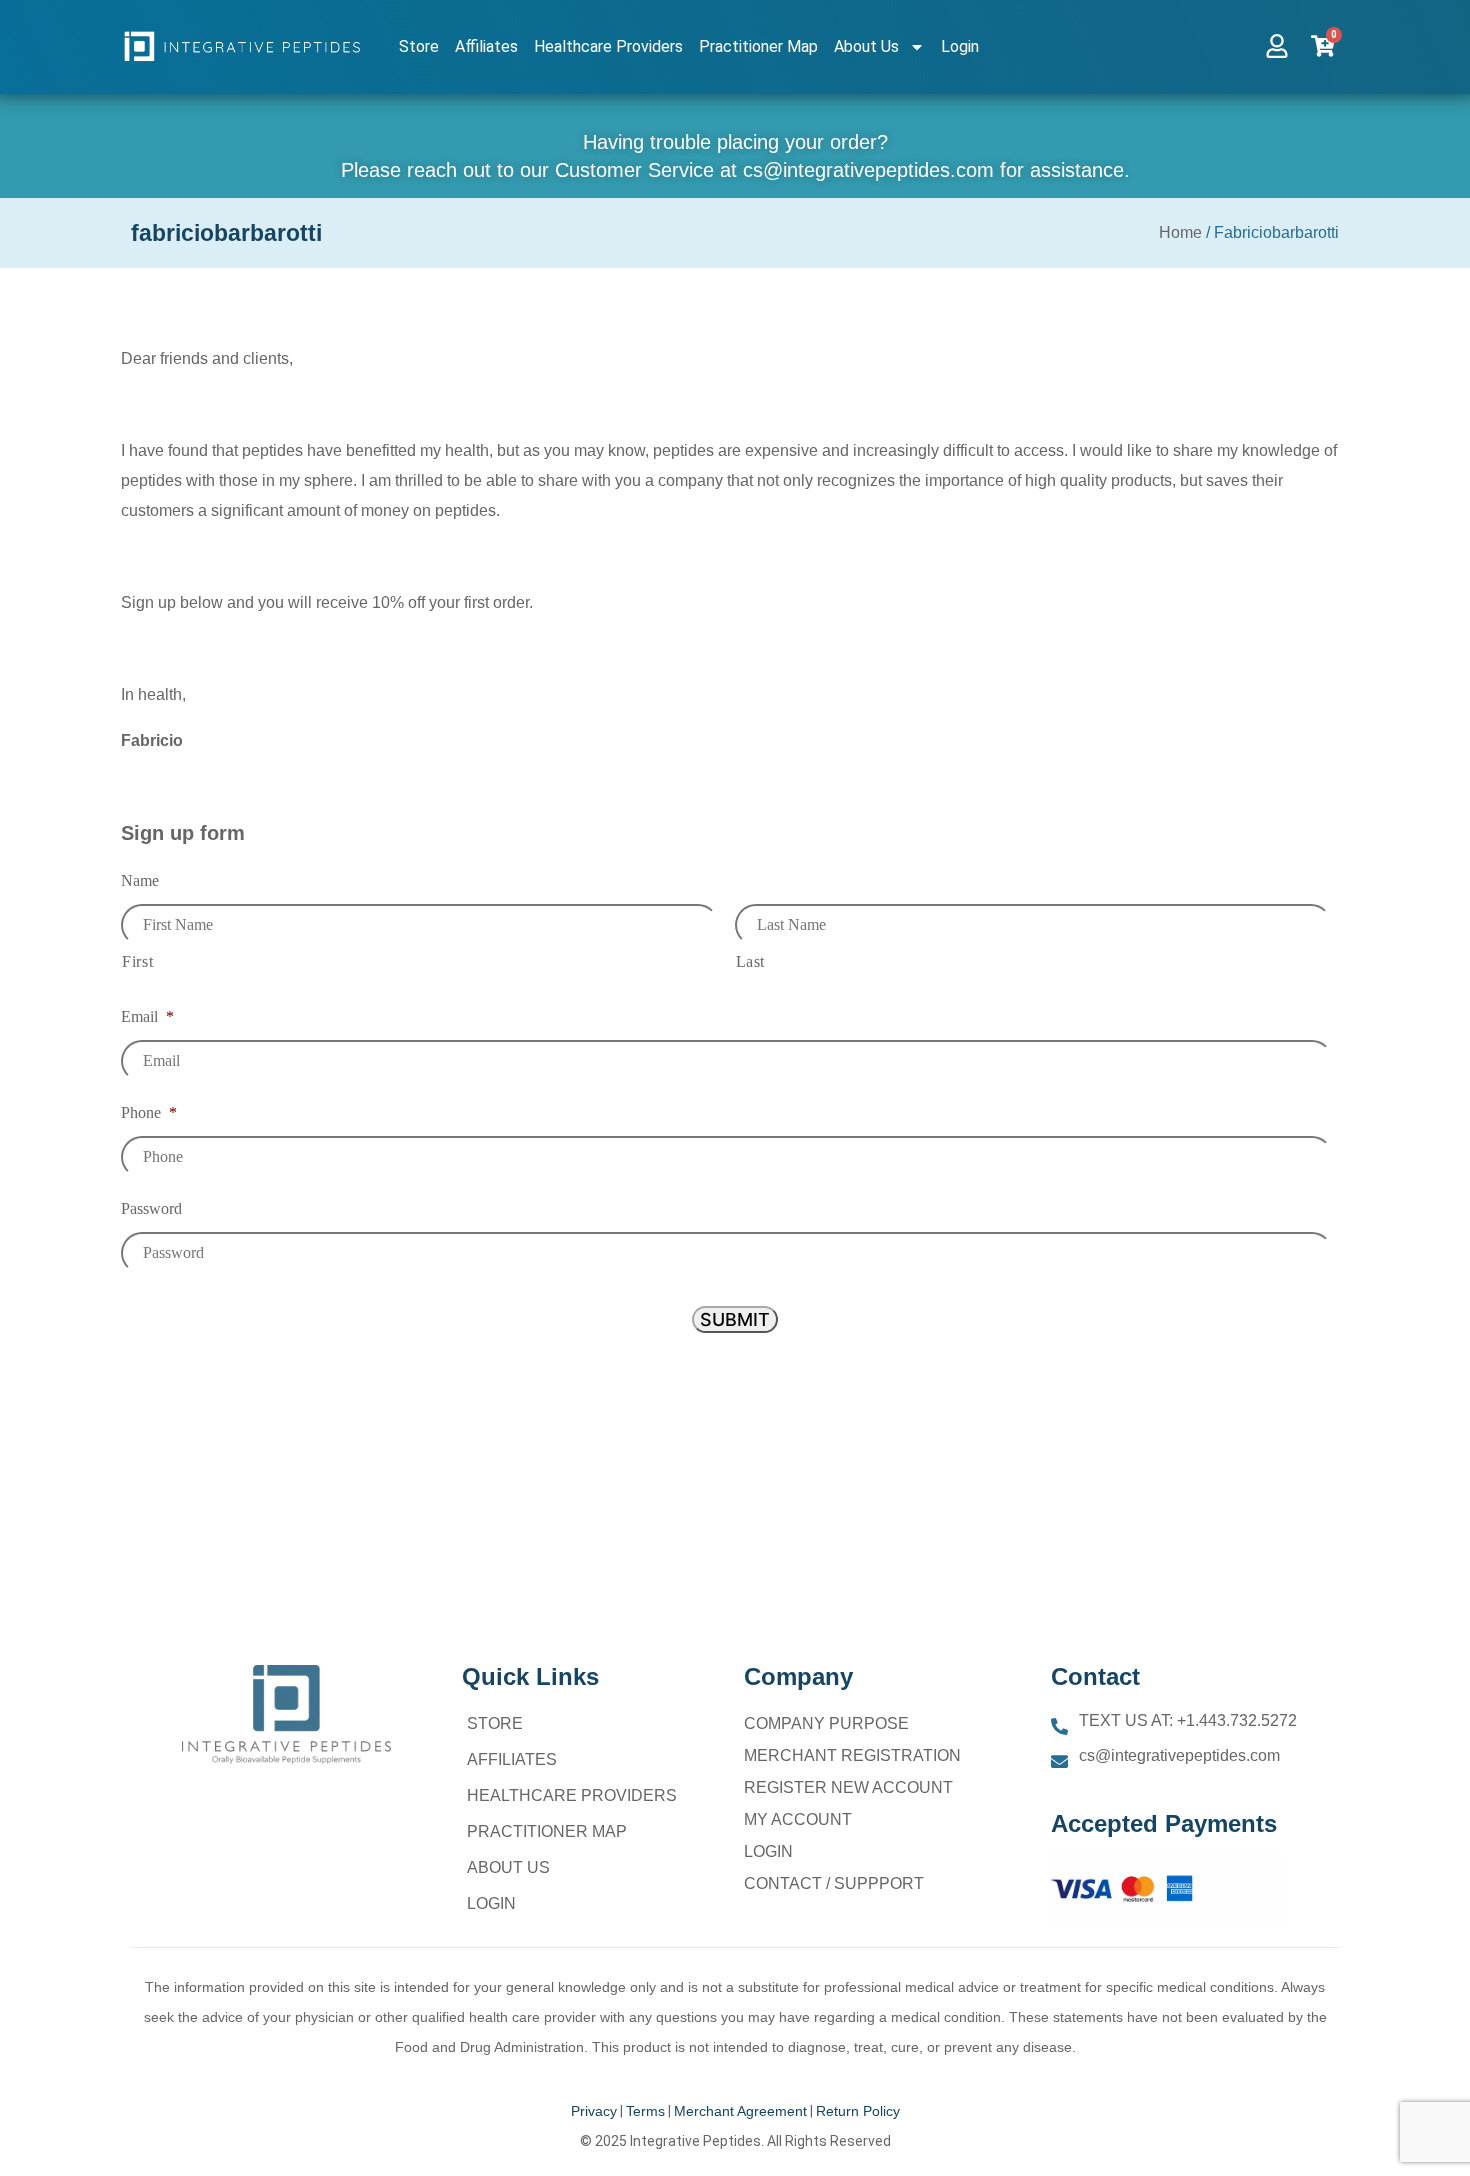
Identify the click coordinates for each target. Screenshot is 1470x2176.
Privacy (594, 2111)
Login (960, 46)
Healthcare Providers (608, 46)
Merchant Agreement (740, 2111)
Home (1180, 232)
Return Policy (858, 2111)
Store (419, 46)
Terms (645, 2111)
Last (751, 961)
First (137, 961)
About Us (866, 46)
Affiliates (486, 46)
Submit (735, 1319)
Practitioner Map (758, 46)
